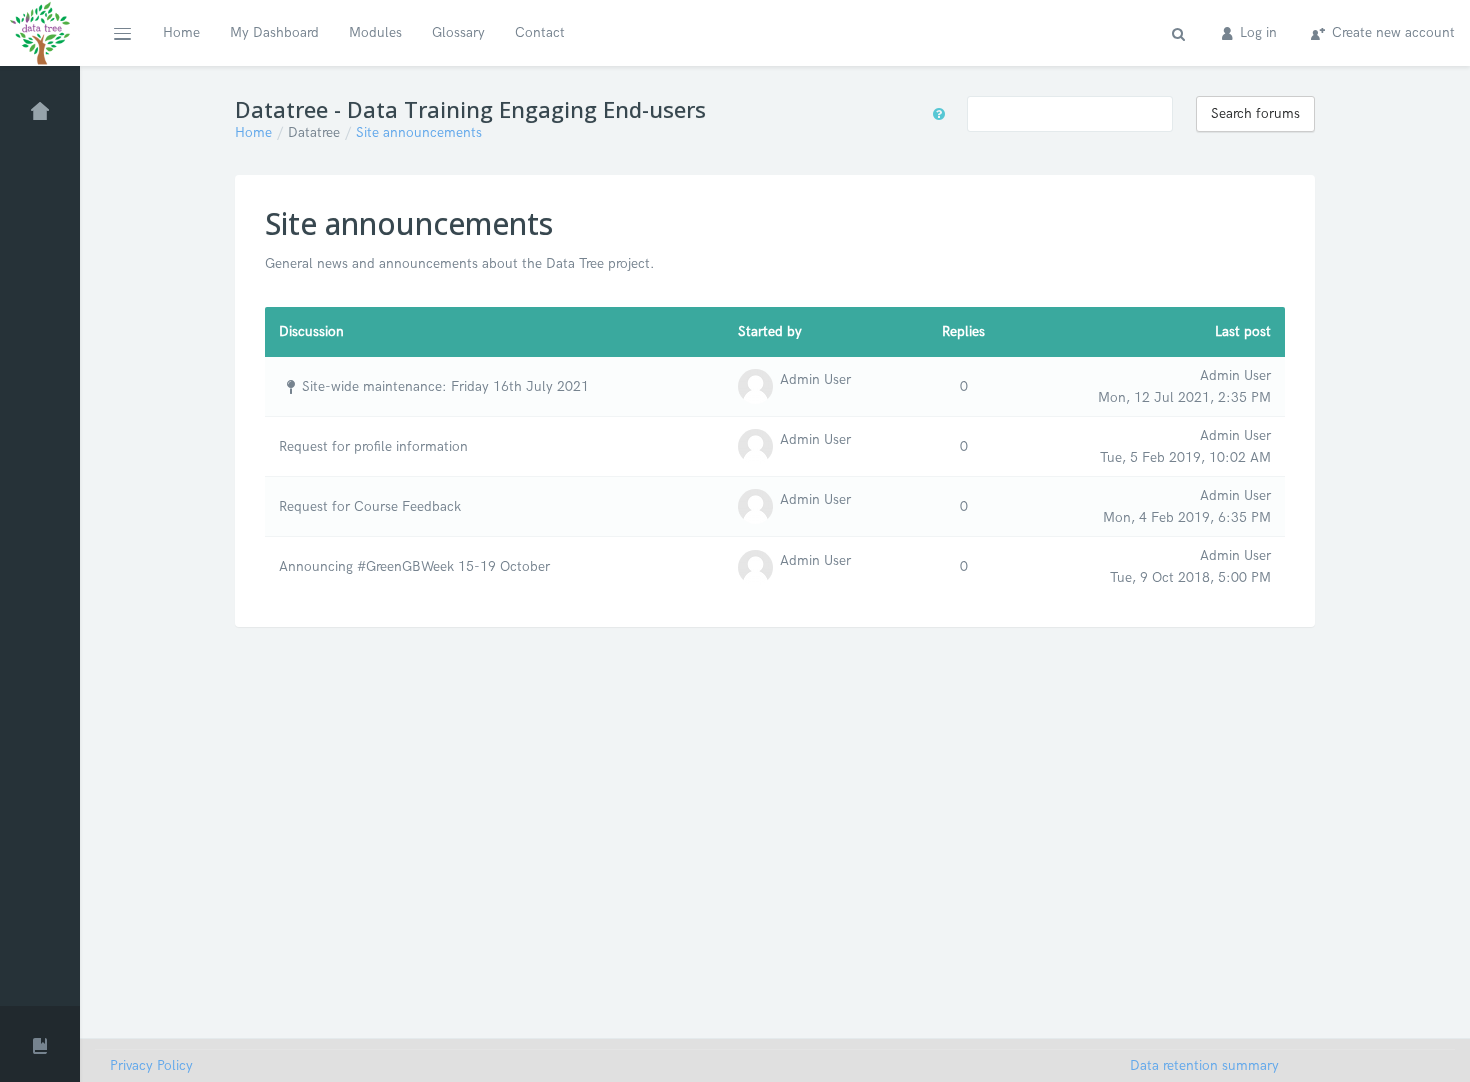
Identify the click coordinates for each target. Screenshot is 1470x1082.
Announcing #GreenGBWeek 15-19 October (414, 566)
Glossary (458, 32)
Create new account (1391, 32)
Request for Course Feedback (370, 506)
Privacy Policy (151, 1065)
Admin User (815, 379)
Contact (540, 32)
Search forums (1255, 113)
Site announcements (419, 132)
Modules (375, 32)
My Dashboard (274, 32)
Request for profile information (373, 446)
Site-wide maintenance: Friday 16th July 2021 (445, 386)
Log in (1256, 32)
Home (181, 32)
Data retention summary (1204, 1065)
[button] (121, 33)
